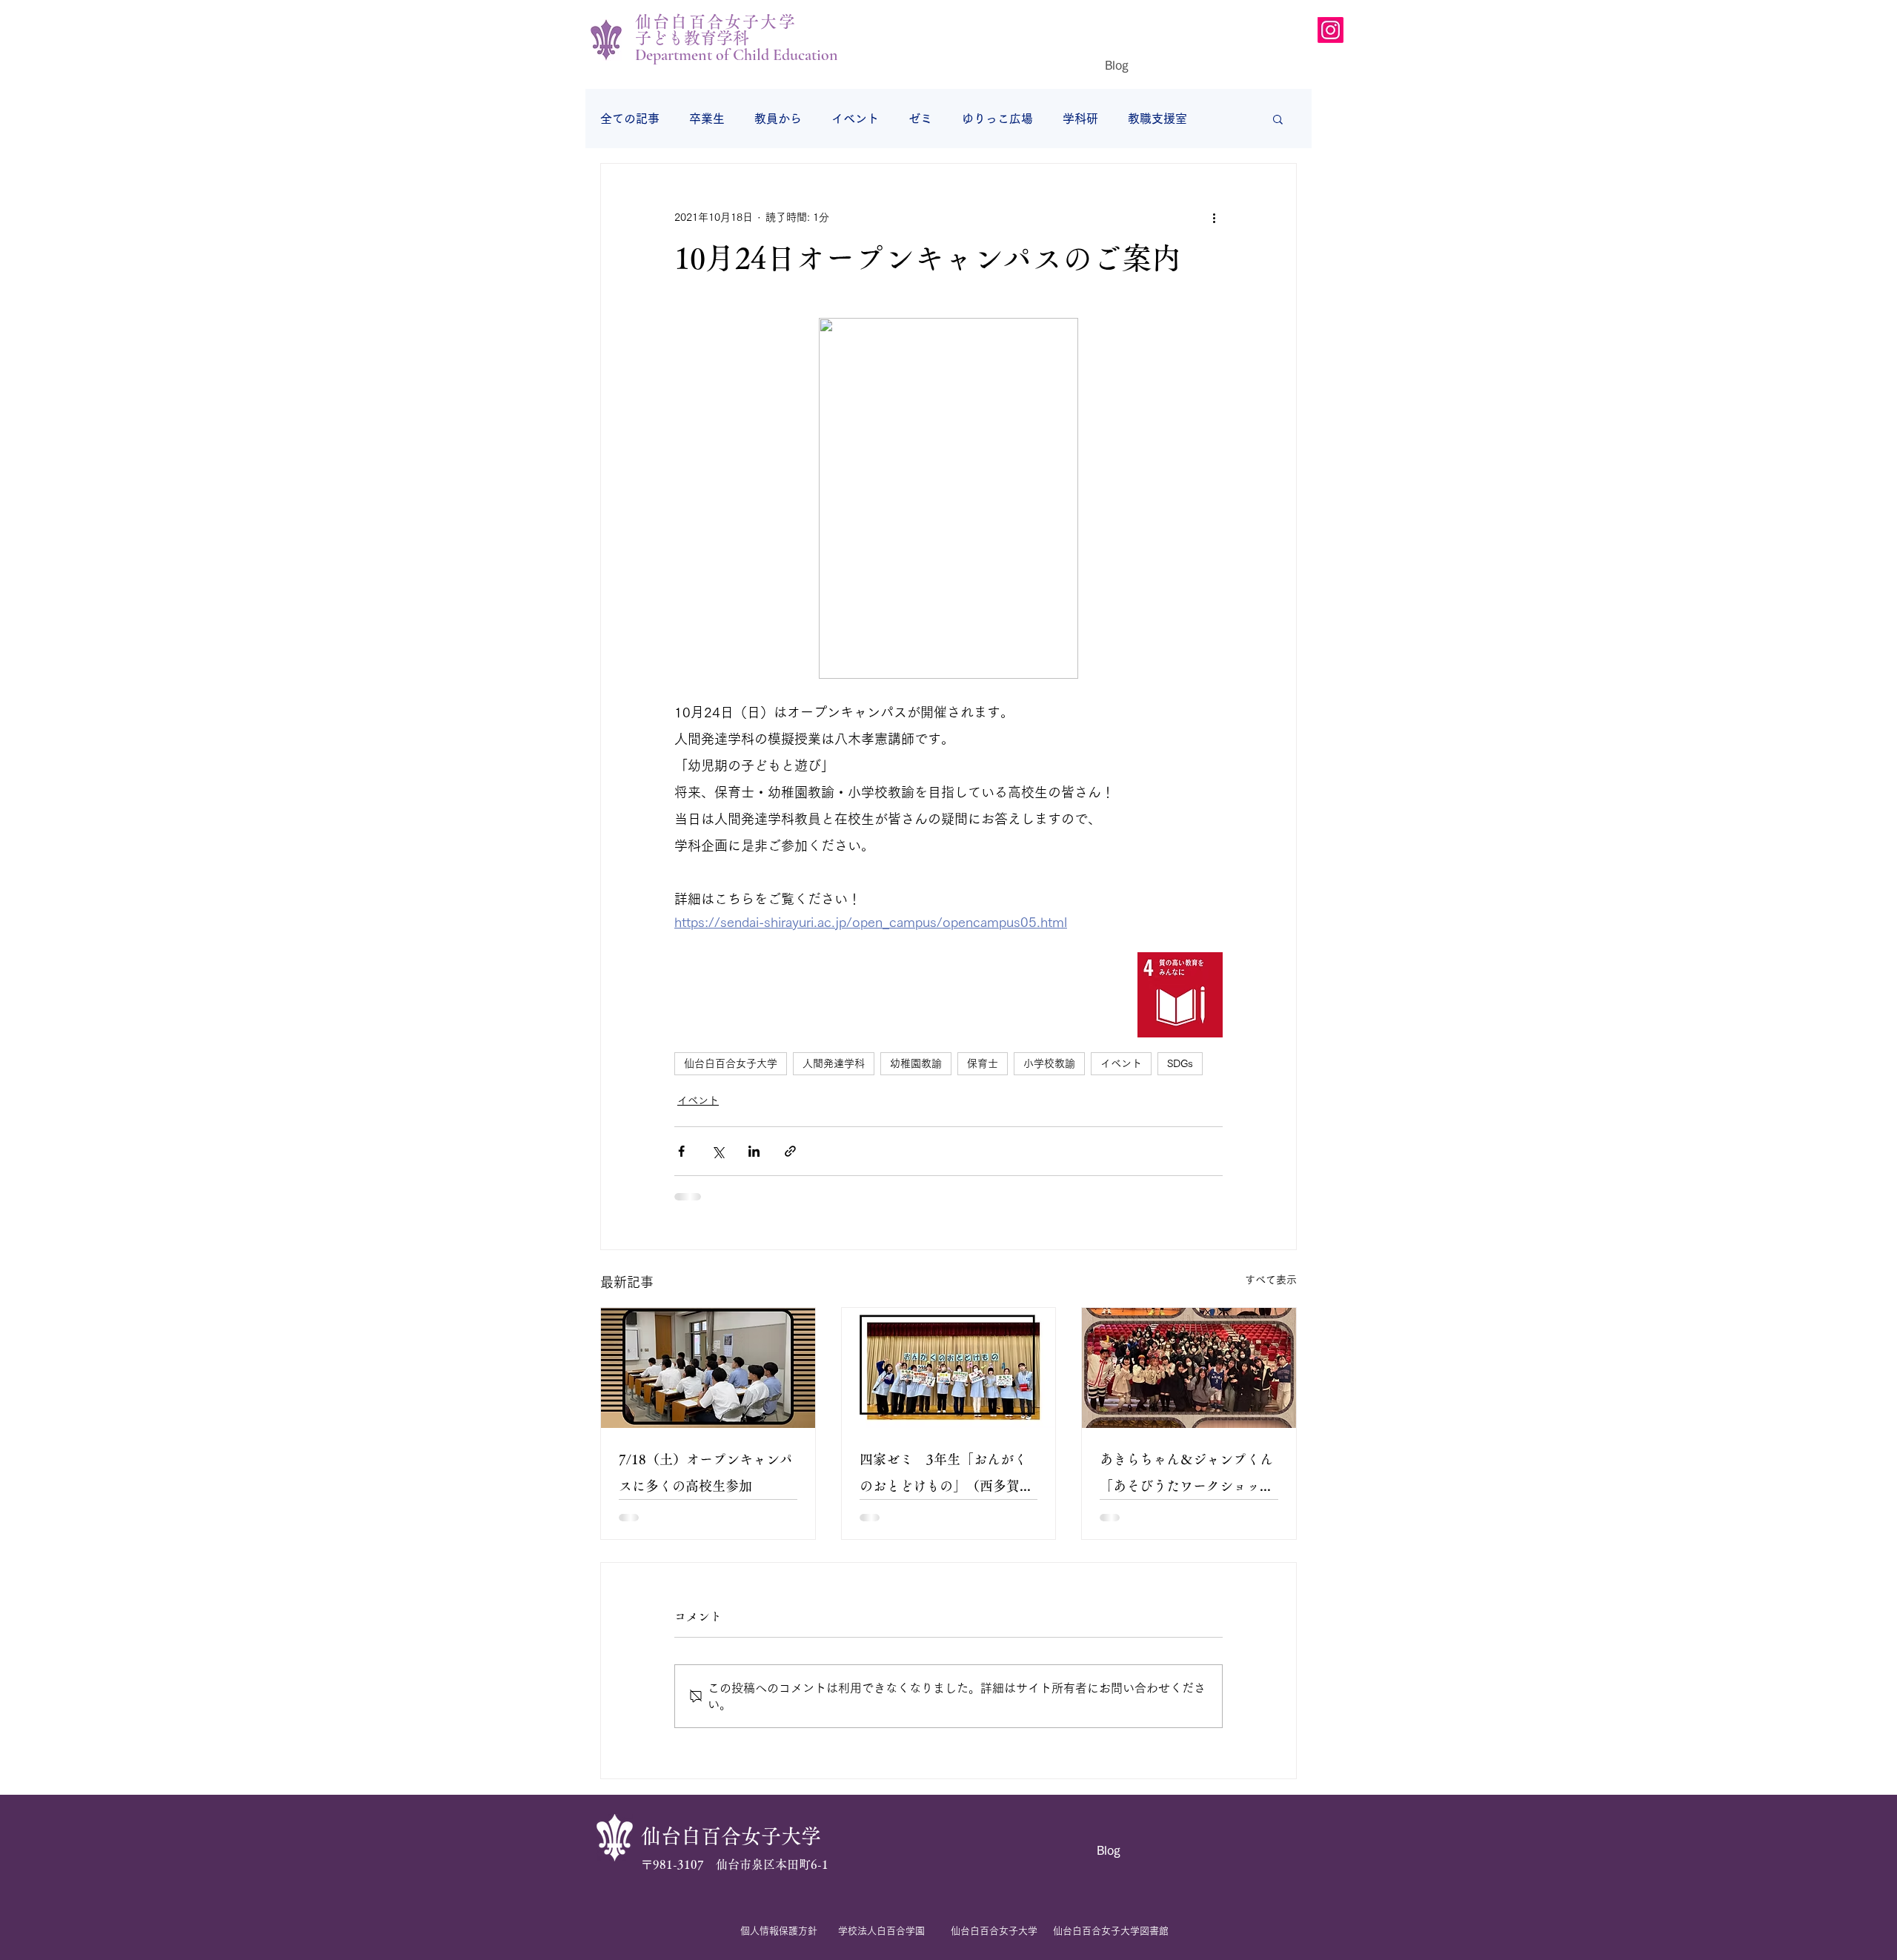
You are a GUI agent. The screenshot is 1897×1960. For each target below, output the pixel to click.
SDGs (1180, 1063)
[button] (1278, 119)
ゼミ (920, 119)
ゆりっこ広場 (997, 119)
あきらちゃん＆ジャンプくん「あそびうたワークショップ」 (1186, 1476)
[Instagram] (1330, 30)
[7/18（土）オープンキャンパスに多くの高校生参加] (708, 1368)
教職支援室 (1157, 119)
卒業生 (707, 119)
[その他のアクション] (1214, 217)
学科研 (1080, 119)
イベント (855, 119)
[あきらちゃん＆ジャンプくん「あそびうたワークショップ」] (1189, 1368)
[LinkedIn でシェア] (754, 1151)
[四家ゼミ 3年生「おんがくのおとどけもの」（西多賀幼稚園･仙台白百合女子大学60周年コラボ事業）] (949, 1368)
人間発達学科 (834, 1063)
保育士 (983, 1063)
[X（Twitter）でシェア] (718, 1151)
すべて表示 (1271, 1280)
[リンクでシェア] (790, 1151)
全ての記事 (630, 119)
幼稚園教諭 (916, 1063)
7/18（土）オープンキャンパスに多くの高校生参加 (706, 1472)
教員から (778, 119)
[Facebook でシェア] (681, 1151)
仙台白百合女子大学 (731, 1063)
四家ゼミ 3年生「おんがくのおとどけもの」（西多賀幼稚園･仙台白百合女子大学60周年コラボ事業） (946, 1476)
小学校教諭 (1049, 1063)
